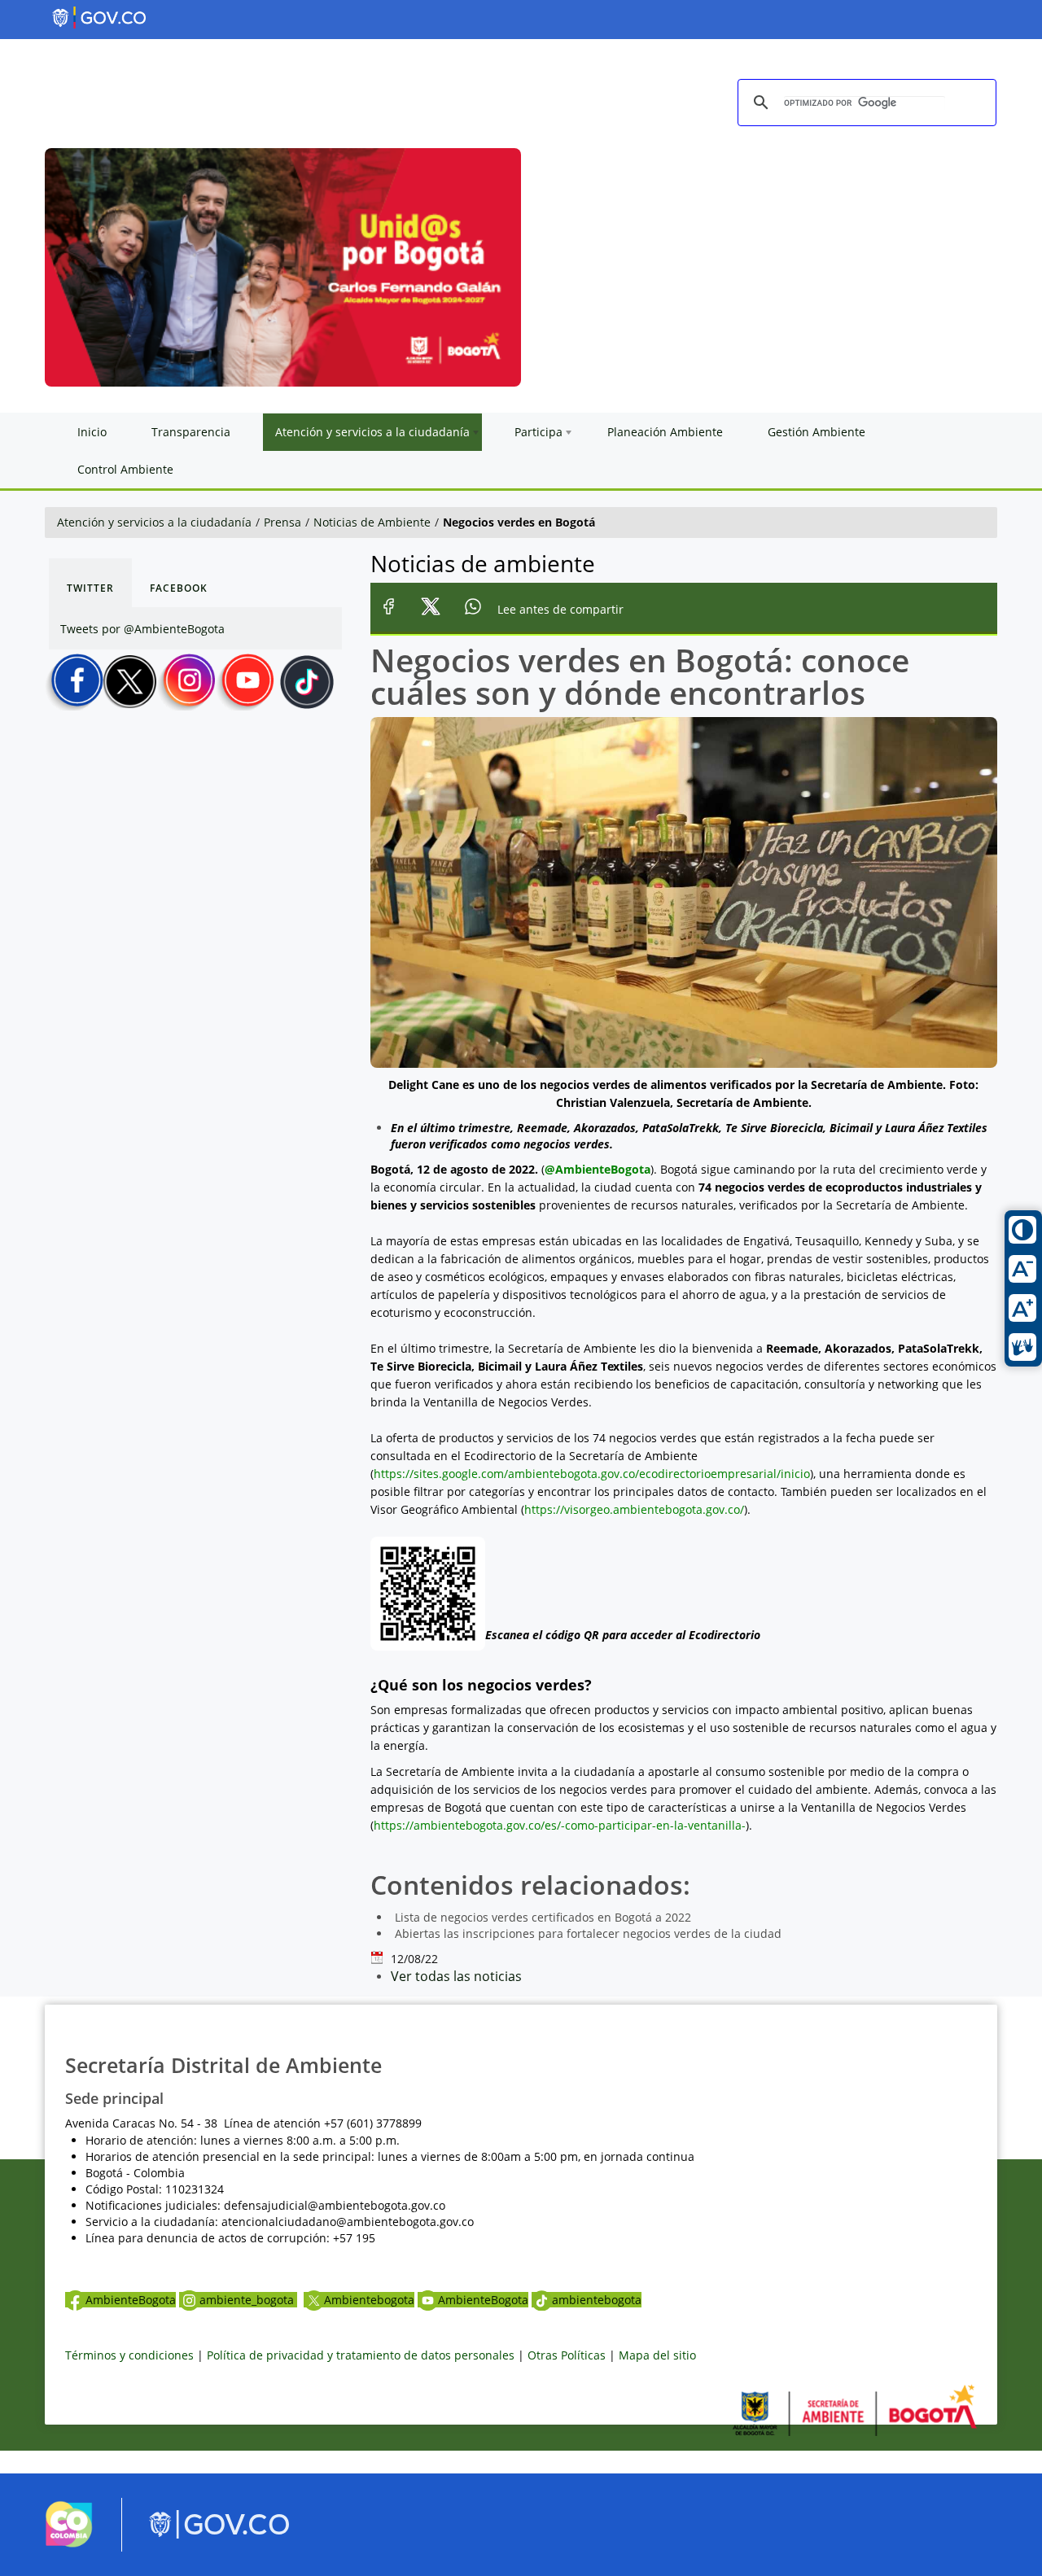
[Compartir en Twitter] (431, 609)
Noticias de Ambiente (372, 522)
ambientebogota (597, 2300)
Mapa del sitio (657, 2355)
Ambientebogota (369, 2300)
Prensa (282, 522)
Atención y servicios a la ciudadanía (154, 522)
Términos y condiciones (129, 2355)
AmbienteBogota (131, 2300)
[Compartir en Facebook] (389, 609)
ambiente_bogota (248, 2300)
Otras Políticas (567, 2355)
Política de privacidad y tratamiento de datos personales (361, 2355)
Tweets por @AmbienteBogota (142, 629)
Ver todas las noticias (456, 1976)
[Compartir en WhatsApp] (473, 609)
